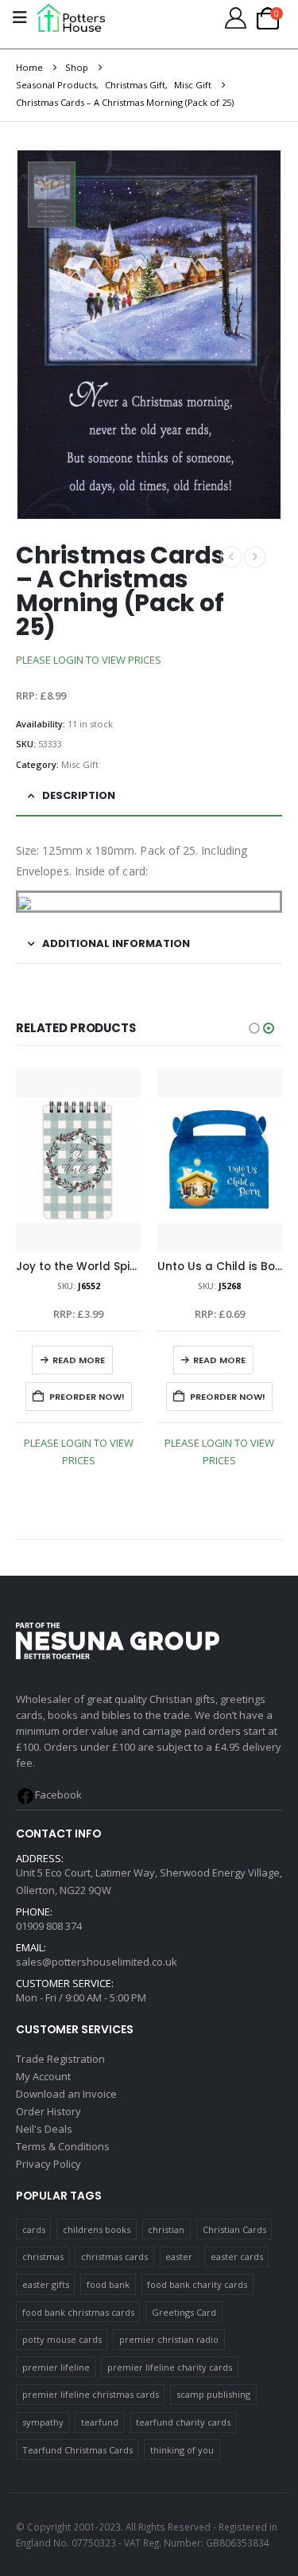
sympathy (43, 2422)
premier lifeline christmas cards (91, 2394)
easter (179, 2256)
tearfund (100, 2422)
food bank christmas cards (78, 2312)
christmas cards (114, 2256)
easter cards (237, 2256)
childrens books (97, 2229)
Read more (79, 1360)
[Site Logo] (71, 18)
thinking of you (182, 2450)
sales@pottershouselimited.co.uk (97, 1962)
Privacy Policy (48, 2164)
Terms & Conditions (63, 2146)
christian (166, 2229)
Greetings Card (184, 2312)
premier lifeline (56, 2367)
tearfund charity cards (183, 2422)
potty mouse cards (62, 2339)
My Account (43, 2076)
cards (34, 2229)
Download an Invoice (66, 2094)
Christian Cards (234, 2229)
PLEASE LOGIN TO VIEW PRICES (89, 660)
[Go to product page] (79, 1160)
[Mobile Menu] (20, 18)
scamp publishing (213, 2394)
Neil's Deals (44, 2129)
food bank (108, 2284)
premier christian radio (169, 2339)
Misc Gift (80, 764)
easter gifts (46, 2284)
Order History (48, 2111)
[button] (254, 1028)
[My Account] (235, 18)
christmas (43, 2256)
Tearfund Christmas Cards (77, 2450)
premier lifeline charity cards (170, 2367)
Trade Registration (60, 2059)
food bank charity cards (197, 2284)
